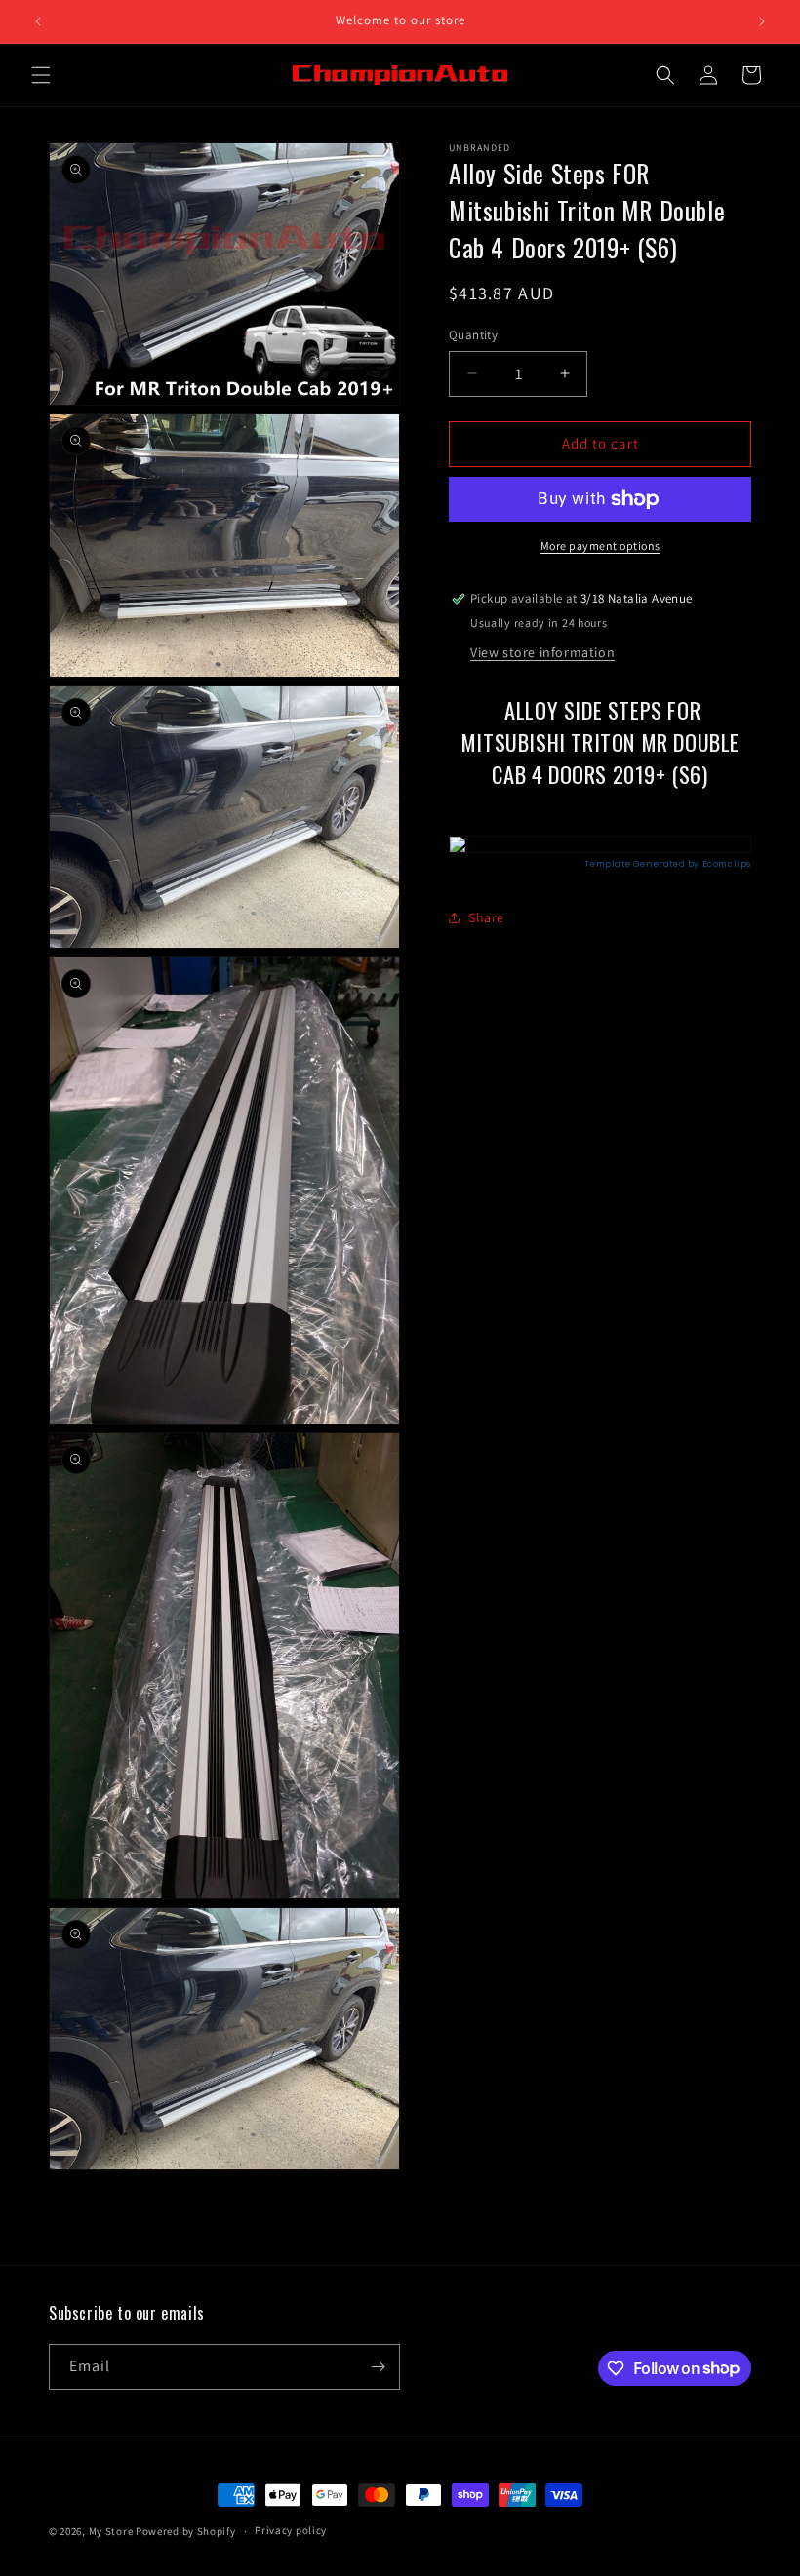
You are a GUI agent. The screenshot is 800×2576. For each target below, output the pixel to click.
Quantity (473, 335)
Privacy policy (291, 2530)
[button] (41, 75)
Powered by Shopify (186, 2531)
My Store (111, 2531)
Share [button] (486, 917)
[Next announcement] (762, 21)
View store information (542, 652)
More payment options (600, 546)
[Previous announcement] (38, 21)
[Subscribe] (378, 2367)
